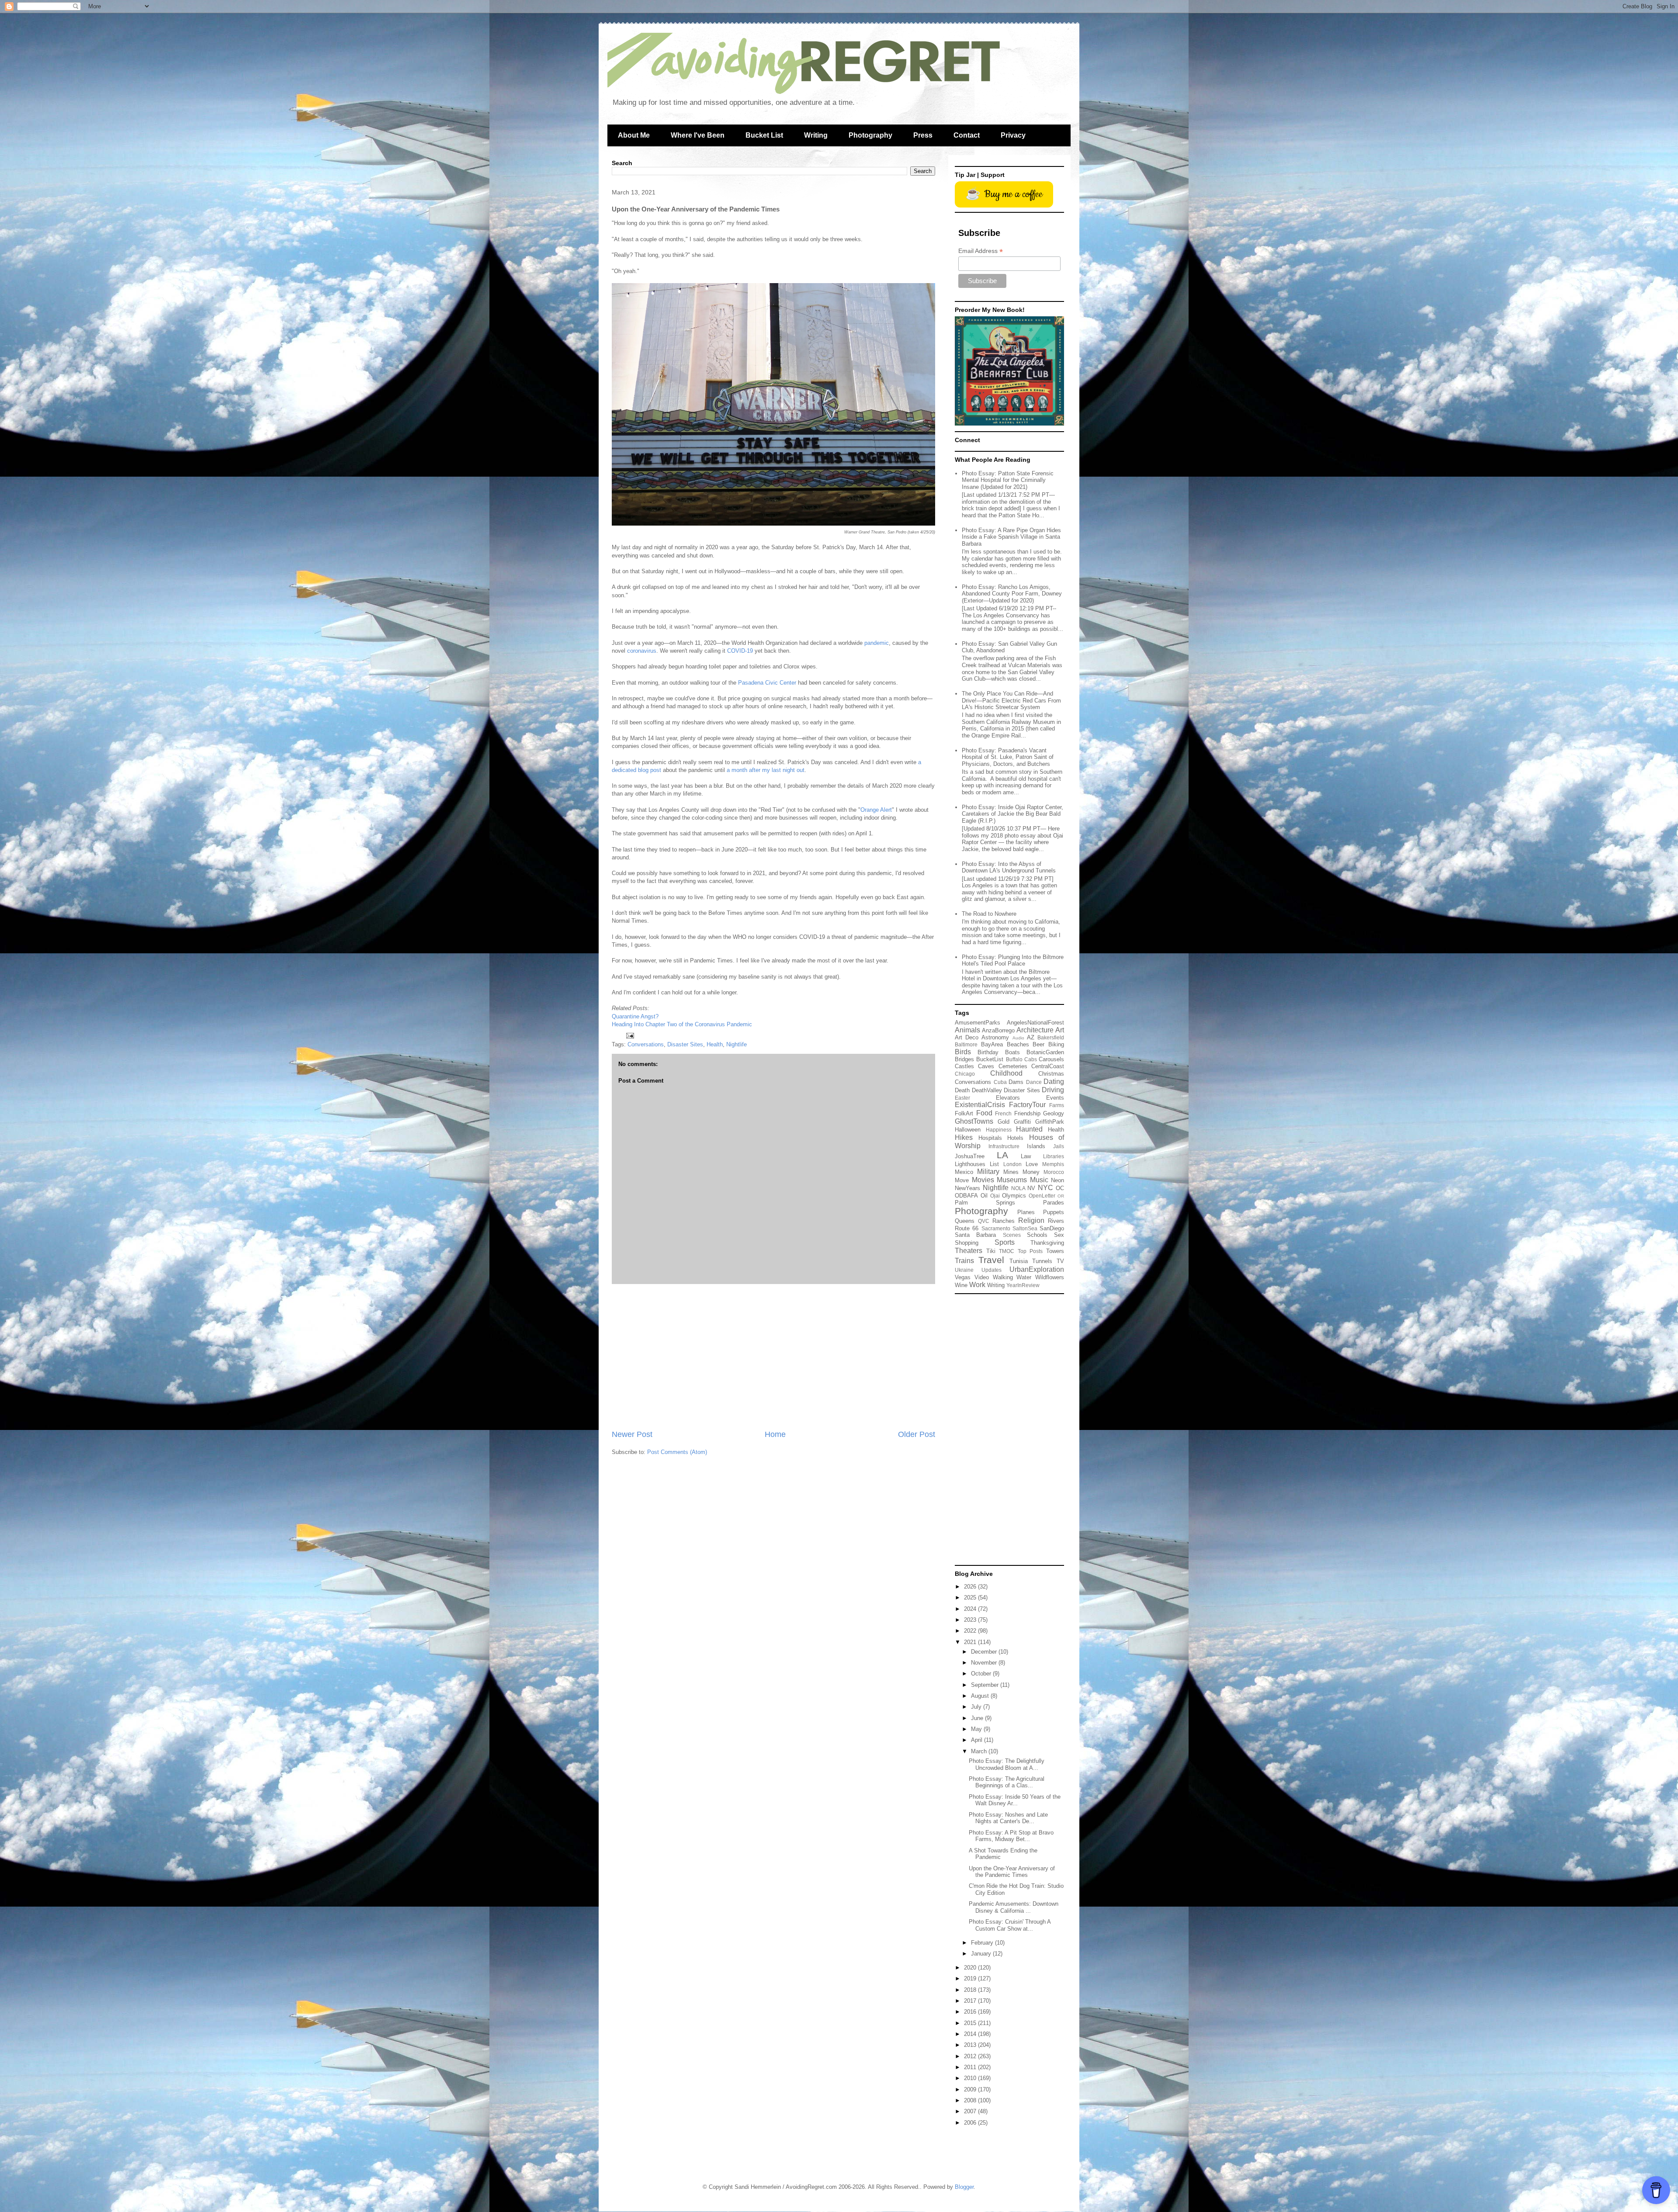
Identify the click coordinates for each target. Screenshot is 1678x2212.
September (986, 1685)
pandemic (877, 643)
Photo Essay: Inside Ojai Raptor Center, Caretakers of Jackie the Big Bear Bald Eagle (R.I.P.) (1012, 814)
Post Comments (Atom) (677, 1452)
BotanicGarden (1045, 1052)
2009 (971, 2089)
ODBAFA (966, 1196)
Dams (1016, 1082)
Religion (1031, 1220)
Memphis (1053, 1164)
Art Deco (967, 1037)
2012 (971, 2056)
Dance (1034, 1082)
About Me (634, 135)
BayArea (992, 1044)
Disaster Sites (685, 1044)
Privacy (1013, 135)
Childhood (1006, 1073)
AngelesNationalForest (1035, 1023)
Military (988, 1172)
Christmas (1051, 1074)
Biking (1056, 1044)
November (985, 1663)
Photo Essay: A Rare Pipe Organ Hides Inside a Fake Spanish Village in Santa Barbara (1011, 537)
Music (1039, 1180)
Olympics (1014, 1196)
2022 (971, 1631)
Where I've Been (698, 135)
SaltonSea (1025, 1228)
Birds (963, 1052)
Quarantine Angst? (635, 1016)
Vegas (963, 1277)
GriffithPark (1050, 1122)
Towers (1055, 1251)
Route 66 (967, 1228)
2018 (971, 1990)
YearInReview (1023, 1285)
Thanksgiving (1047, 1243)
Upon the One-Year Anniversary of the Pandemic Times (1012, 1872)
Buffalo (1014, 1059)
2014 (971, 2034)
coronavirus (642, 651)
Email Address (981, 251)
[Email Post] (629, 1035)
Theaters (969, 1251)
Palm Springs (985, 1203)
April (978, 1740)
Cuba (1000, 1082)
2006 (971, 2123)
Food (984, 1113)
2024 (971, 1609)
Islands (1036, 1146)
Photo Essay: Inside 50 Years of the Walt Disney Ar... (1015, 1800)
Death (962, 1090)
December (985, 1652)
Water (1024, 1277)
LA (1002, 1155)
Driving (1053, 1090)
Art (1060, 1030)
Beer (1038, 1044)
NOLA (1018, 1188)
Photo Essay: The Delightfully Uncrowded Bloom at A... (1007, 1764)
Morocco (1054, 1172)
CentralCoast (1048, 1066)
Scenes (1012, 1235)
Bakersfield (1051, 1037)
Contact (967, 135)
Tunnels (1042, 1261)
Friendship (1027, 1113)
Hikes (964, 1137)
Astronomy (995, 1037)
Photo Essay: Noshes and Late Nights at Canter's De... (1008, 1818)
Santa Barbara (975, 1235)
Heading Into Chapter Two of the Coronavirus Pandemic (682, 1024)
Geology (1054, 1113)
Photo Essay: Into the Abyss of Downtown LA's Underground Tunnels (1009, 867)
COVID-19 (740, 651)
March (980, 1751)
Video (982, 1277)
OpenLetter (1042, 1196)
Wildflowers (1050, 1277)
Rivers (1056, 1221)
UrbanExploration (1037, 1269)
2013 (971, 2045)
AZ (1031, 1037)
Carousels (1051, 1059)
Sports (1005, 1242)
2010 (971, 2078)
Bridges (964, 1059)
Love (1032, 1164)
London (1012, 1164)
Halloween (968, 1130)
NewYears (967, 1188)
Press (923, 135)
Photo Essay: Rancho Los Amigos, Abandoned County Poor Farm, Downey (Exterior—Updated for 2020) (1012, 594)
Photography (870, 135)
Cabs (1031, 1059)
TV (1060, 1261)
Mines (1011, 1172)
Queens (965, 1221)
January (982, 1954)
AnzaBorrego (998, 1030)
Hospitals (990, 1138)
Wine (961, 1285)
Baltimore (966, 1044)
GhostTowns (974, 1121)
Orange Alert (876, 810)
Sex (1059, 1235)
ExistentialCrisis (980, 1105)
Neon (1057, 1180)
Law (1026, 1156)
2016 (971, 2012)
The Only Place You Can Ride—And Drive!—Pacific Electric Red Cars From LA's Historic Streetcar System (1011, 700)
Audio (1018, 1038)
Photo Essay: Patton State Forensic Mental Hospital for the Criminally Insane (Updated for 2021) (1008, 480)
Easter (962, 1098)
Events (1055, 1098)
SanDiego (1052, 1228)
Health (715, 1044)
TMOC (1007, 1251)
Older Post (917, 1434)
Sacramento (996, 1228)
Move (962, 1180)
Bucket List (764, 135)
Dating (1054, 1082)
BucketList (990, 1059)
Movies (983, 1180)
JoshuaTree (970, 1156)
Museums (1012, 1180)
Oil (984, 1196)
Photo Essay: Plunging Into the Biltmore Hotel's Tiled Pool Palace (1013, 961)
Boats (1012, 1052)
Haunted (1029, 1129)
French (1003, 1113)
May (977, 1729)
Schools (1037, 1235)
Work (977, 1285)
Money (1031, 1172)
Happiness (999, 1130)
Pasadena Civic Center (767, 683)
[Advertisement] (773, 1357)
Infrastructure (1004, 1146)
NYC (1045, 1188)
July (977, 1707)
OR (1061, 1196)
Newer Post (632, 1434)
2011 (971, 2067)
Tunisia (1019, 1261)
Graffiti (1022, 1122)
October (982, 1674)
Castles (964, 1066)
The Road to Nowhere (989, 914)
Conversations (646, 1044)
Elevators (1008, 1098)
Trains (964, 1261)
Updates (992, 1270)
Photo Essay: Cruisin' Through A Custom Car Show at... (1010, 1925)
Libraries (1054, 1156)
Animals (967, 1030)
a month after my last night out (766, 770)
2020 (971, 1968)
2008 (971, 2100)
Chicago (965, 1074)
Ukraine (964, 1270)
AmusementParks (978, 1023)
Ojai (995, 1196)
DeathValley (987, 1090)
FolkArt (964, 1113)
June (978, 1718)
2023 (971, 1620)
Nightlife (737, 1044)
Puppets (1054, 1212)
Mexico (964, 1172)
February (983, 1943)
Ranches (1004, 1221)
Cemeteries (1013, 1066)
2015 (971, 2023)
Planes (1026, 1212)
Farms (1057, 1105)
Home (775, 1434)
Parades (1054, 1203)
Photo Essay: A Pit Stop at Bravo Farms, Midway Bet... (1011, 1836)
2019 (971, 1978)
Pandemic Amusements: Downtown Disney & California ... (1014, 1907)
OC (1060, 1188)
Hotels (1015, 1138)
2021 (971, 1642)
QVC (984, 1221)
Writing (816, 135)
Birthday (988, 1052)
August (981, 1696)
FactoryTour (1027, 1105)
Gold (1004, 1122)
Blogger (964, 2187)
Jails (1059, 1146)
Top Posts (1030, 1251)
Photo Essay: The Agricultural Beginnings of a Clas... (1007, 1782)
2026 (971, 1587)
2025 (971, 1598)
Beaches (1018, 1044)
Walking (1003, 1277)
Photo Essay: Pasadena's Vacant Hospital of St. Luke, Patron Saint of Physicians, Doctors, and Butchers (1008, 757)
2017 (971, 2001)
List (994, 1164)
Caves (986, 1066)
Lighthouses (970, 1164)
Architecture (1035, 1030)
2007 (971, 2111)
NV (1031, 1188)
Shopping (967, 1243)
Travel (991, 1260)
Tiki (991, 1251)
